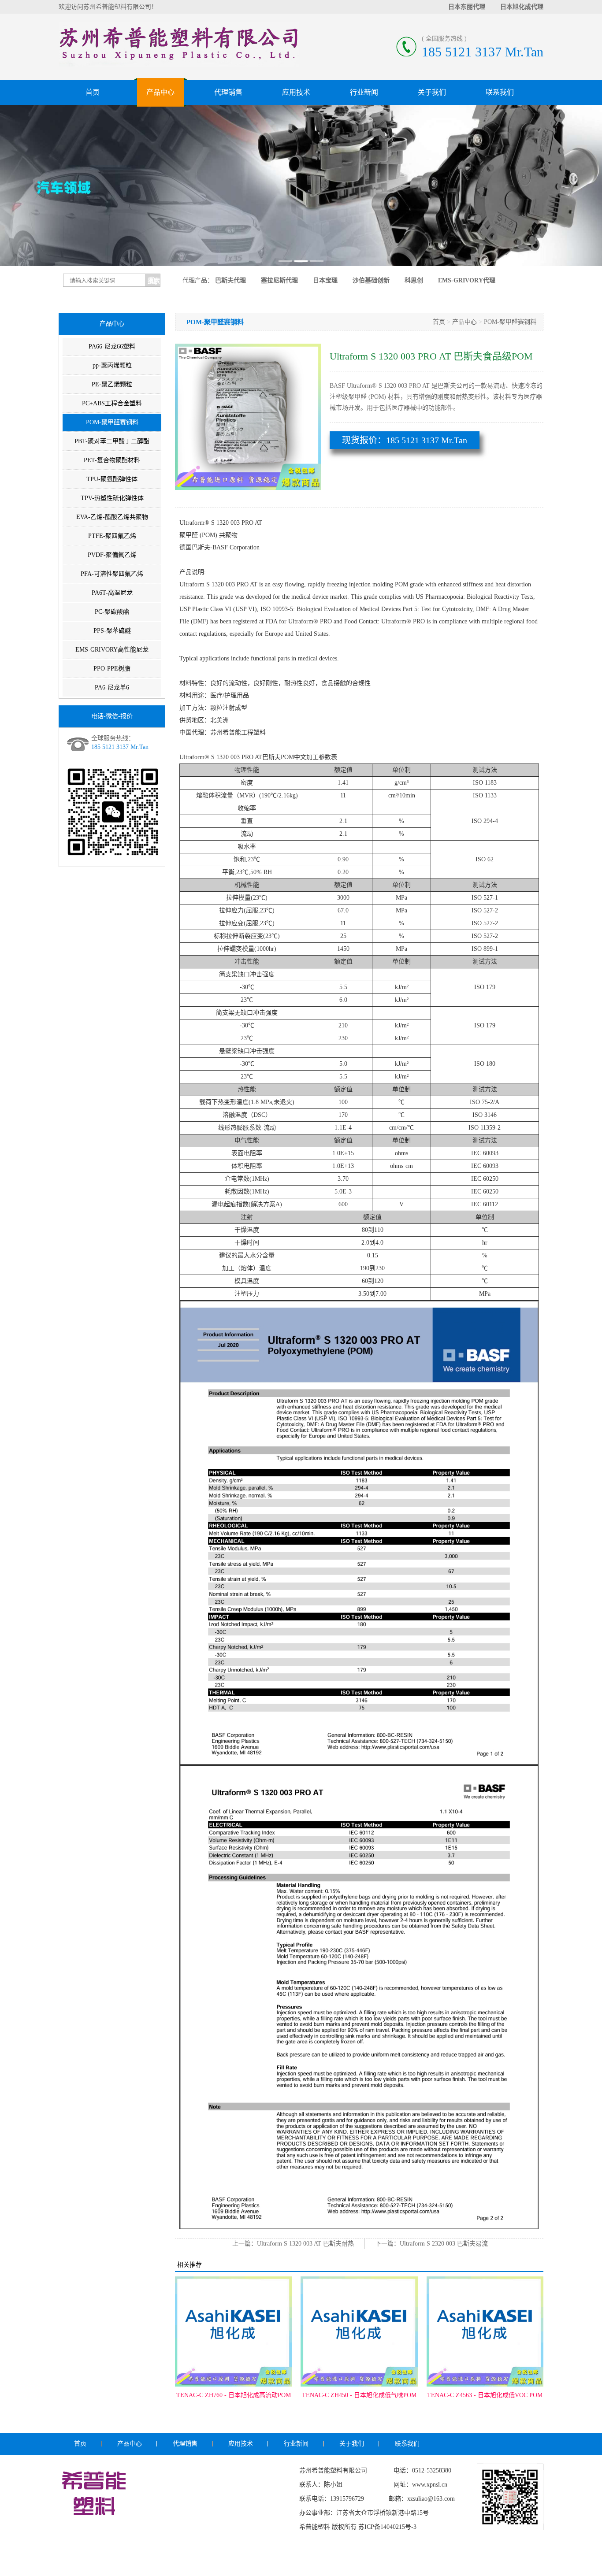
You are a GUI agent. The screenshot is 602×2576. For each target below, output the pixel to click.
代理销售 (228, 92)
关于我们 (432, 92)
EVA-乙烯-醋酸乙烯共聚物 (112, 517)
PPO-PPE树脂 (112, 669)
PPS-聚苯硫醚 (112, 631)
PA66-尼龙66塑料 (112, 347)
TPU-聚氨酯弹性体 (112, 479)
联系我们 (500, 92)
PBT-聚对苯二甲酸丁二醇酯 (112, 441)
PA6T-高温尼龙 (112, 593)
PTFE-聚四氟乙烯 (112, 536)
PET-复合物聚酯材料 (112, 460)
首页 (93, 92)
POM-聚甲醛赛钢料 (112, 422)
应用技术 (296, 92)
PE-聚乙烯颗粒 (112, 384)
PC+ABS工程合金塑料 (112, 403)
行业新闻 (364, 92)
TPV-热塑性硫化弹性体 (112, 498)
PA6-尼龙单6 (112, 688)
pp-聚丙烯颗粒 (112, 365)
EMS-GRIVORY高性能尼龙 (112, 650)
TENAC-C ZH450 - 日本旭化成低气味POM (359, 2395)
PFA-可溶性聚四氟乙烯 (112, 574)
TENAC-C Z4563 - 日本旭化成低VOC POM (485, 2395)
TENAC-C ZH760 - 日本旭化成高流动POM (234, 2395)
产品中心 (160, 92)
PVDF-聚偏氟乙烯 (112, 555)
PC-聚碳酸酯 (112, 612)
